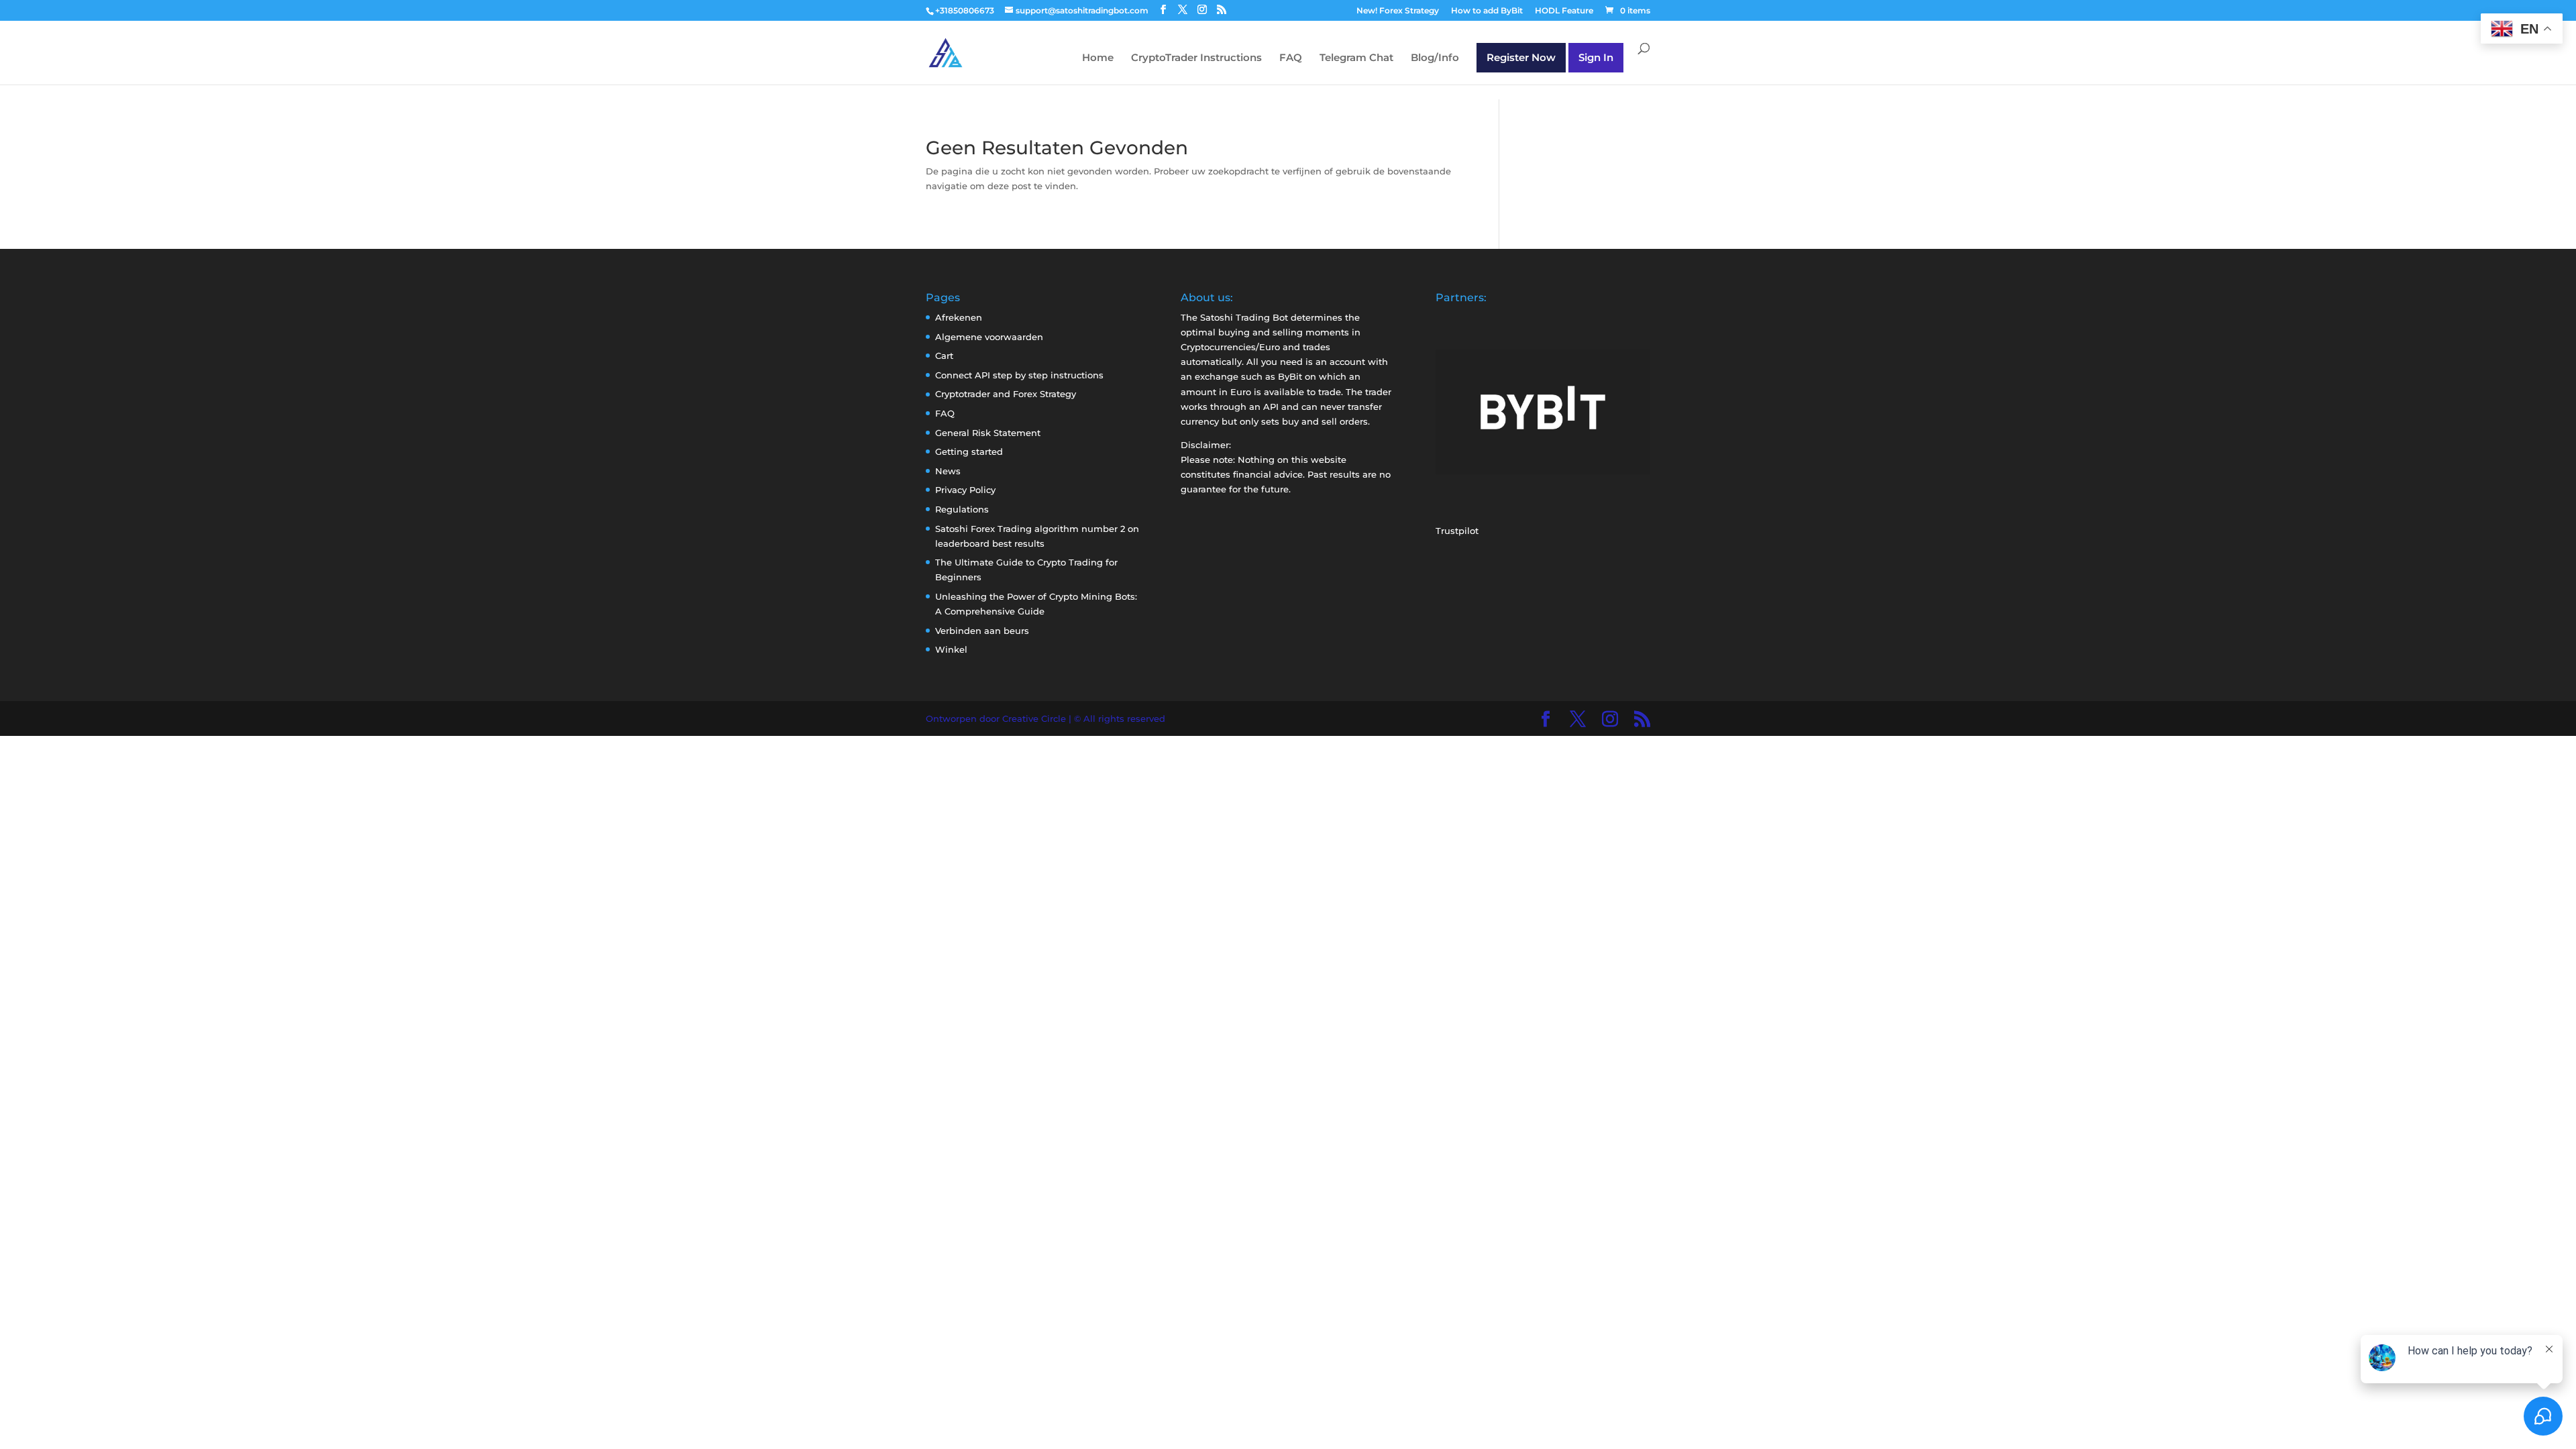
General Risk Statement (988, 433)
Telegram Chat (1356, 58)
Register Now (1521, 57)
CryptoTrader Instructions (1196, 58)
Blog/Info (1435, 58)
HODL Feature (1564, 11)
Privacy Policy (965, 490)
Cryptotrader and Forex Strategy (1006, 394)
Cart (944, 356)
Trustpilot (1457, 531)
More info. (118, 1403)
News (948, 471)
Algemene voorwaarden (989, 337)
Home (1098, 58)
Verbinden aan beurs (982, 631)
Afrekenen (959, 317)
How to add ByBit (1487, 11)
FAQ (1291, 58)
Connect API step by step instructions (1019, 375)
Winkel (951, 649)
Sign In (1596, 57)
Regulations (962, 509)
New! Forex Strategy (1398, 11)
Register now (118, 1417)
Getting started (969, 451)
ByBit (1290, 376)
